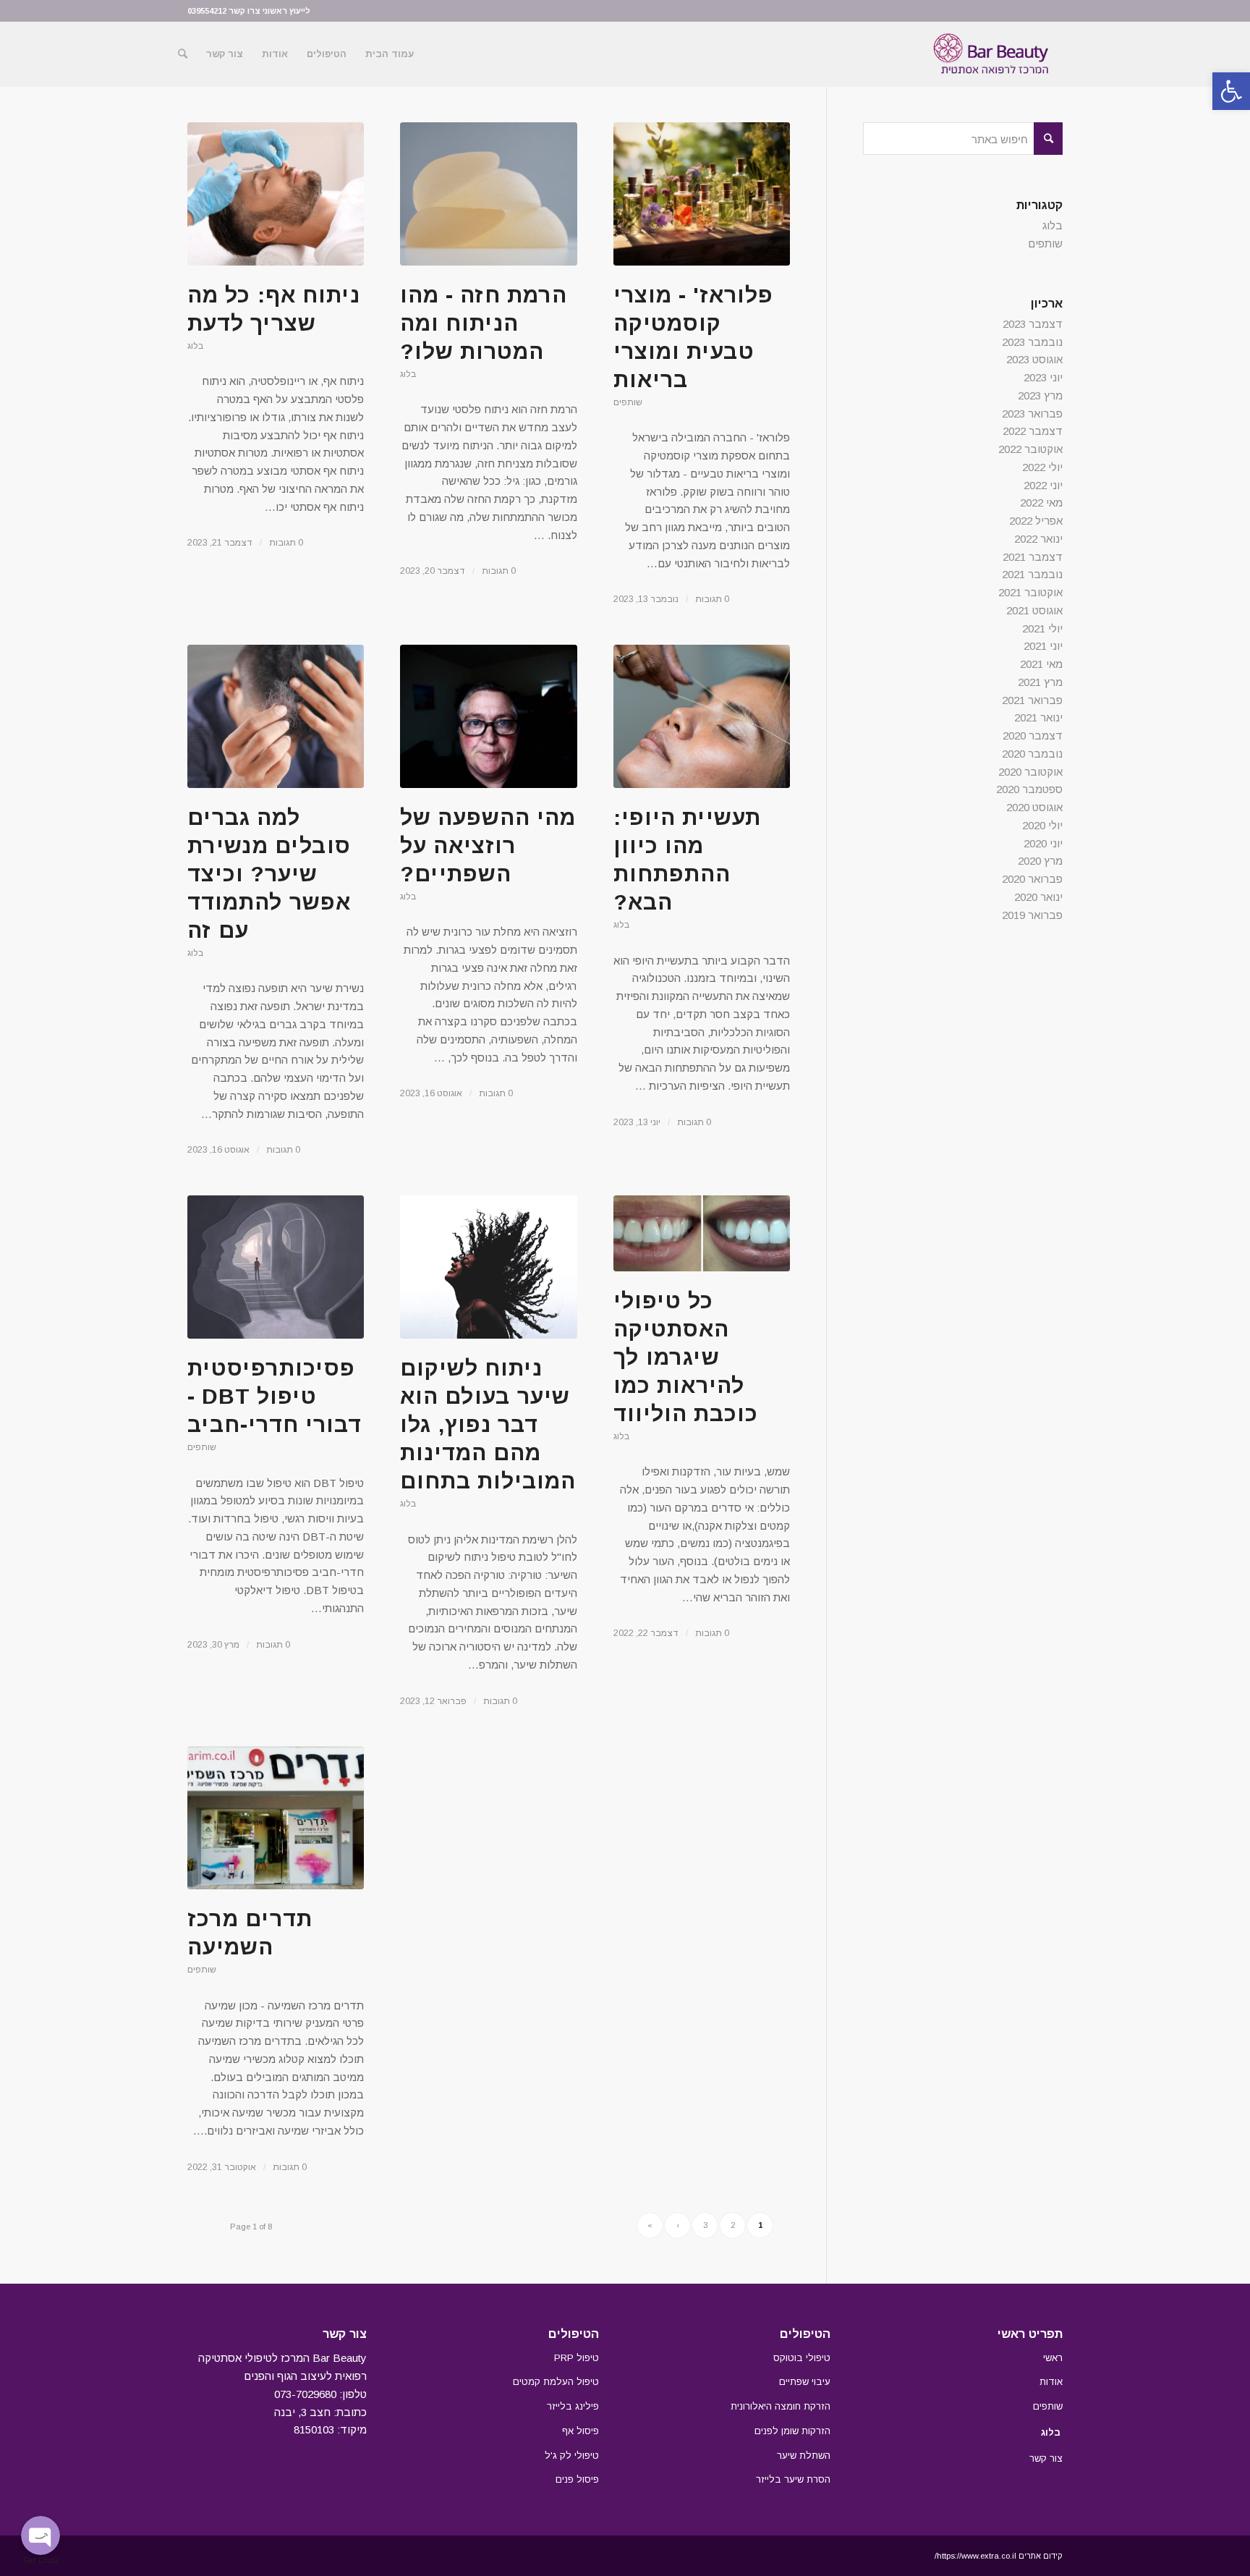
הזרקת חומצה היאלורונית (781, 2406)
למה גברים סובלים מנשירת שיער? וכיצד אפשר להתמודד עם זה (269, 874)
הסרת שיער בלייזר (793, 2479)
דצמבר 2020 (1033, 736)
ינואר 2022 (1038, 539)
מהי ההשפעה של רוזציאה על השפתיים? (488, 846)
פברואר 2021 (1032, 700)
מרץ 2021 (1040, 682)
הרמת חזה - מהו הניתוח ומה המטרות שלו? (484, 323)
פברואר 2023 (1032, 414)
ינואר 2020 (1038, 897)
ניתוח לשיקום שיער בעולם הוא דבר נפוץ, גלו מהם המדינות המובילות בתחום (488, 1424)
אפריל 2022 (1036, 521)
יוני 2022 (1043, 485)
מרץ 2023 (1040, 395)
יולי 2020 (1042, 825)
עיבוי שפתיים (805, 2382)
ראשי (1053, 2358)
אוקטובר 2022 (1030, 449)
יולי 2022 (1042, 467)
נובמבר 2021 (1032, 574)
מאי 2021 (1041, 664)
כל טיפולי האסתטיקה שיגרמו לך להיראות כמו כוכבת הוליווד (686, 1357)
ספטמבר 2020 (1029, 789)
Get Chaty (41, 2560)
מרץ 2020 (1040, 861)
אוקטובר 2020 (1030, 772)
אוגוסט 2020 (1034, 807)
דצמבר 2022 (1033, 431)
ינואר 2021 (1038, 717)
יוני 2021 (1043, 646)
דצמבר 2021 (1033, 557)
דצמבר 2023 (1033, 324)
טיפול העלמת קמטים (556, 2382)
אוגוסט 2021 (1034, 610)
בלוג (195, 346)
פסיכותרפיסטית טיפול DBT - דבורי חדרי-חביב (275, 1396)
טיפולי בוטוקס (802, 2358)
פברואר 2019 (1032, 915)
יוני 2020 (1043, 843)
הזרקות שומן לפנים (792, 2431)
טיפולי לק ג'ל (572, 2456)
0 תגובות (286, 543)
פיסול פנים (577, 2479)
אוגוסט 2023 (1034, 359)
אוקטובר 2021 (1030, 592)
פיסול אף (581, 2431)
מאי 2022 (1041, 503)
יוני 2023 (1043, 377)
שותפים (628, 402)
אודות (1051, 2382)
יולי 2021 (1042, 628)
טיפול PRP (577, 2358)
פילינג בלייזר (573, 2406)
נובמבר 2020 (1032, 754)
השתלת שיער (804, 2456)
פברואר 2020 (1032, 879)
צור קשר (1046, 2458)
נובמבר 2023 (1032, 342)
